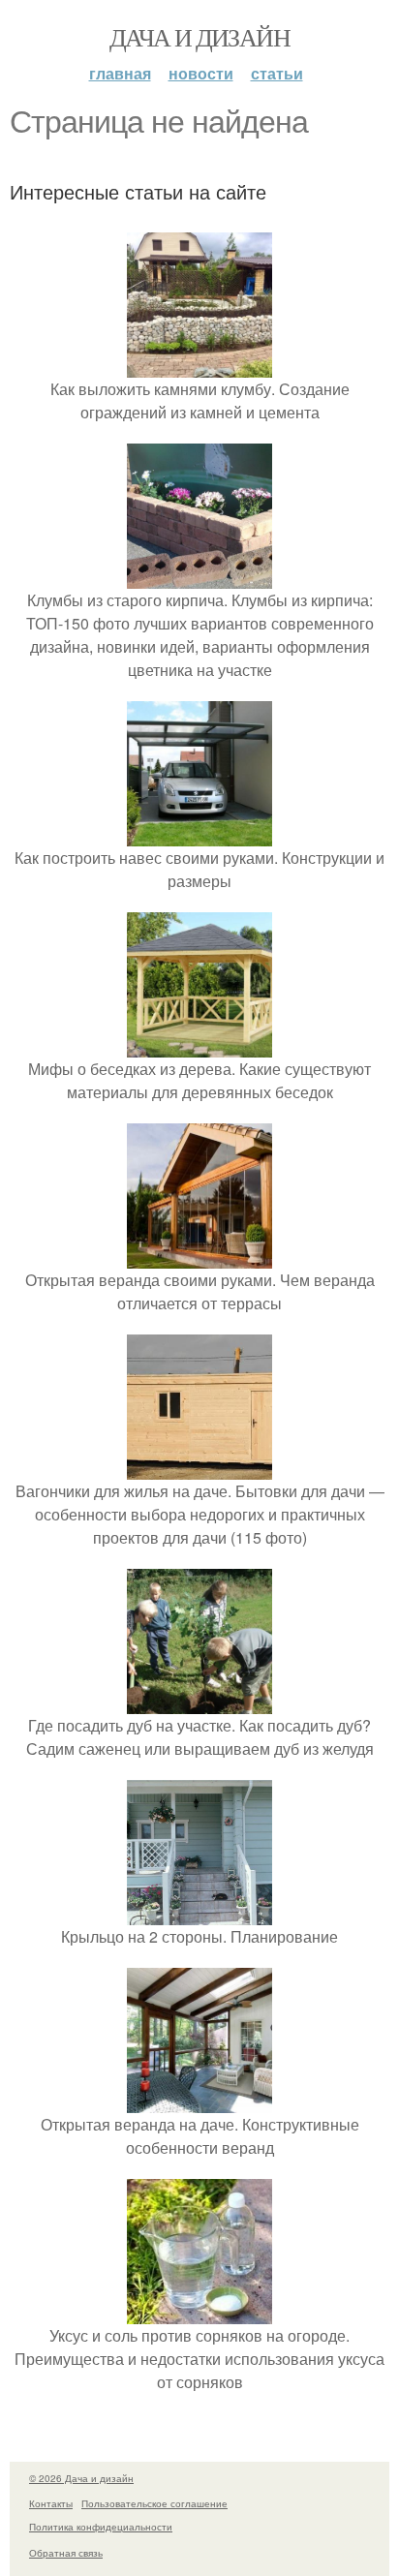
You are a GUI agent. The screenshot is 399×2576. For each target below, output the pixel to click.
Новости (201, 73)
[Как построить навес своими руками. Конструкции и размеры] (199, 834)
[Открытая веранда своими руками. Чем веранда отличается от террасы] (199, 1257)
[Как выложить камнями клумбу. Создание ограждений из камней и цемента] (199, 366)
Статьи (277, 73)
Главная (120, 73)
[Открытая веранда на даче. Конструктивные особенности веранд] (199, 2101)
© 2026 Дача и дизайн (81, 2478)
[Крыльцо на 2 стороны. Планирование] (199, 1913)
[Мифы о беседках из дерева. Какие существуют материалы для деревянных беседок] (199, 1045)
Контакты (51, 2503)
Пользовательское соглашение (154, 2503)
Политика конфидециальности (101, 2527)
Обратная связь (66, 2553)
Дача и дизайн (199, 37)
